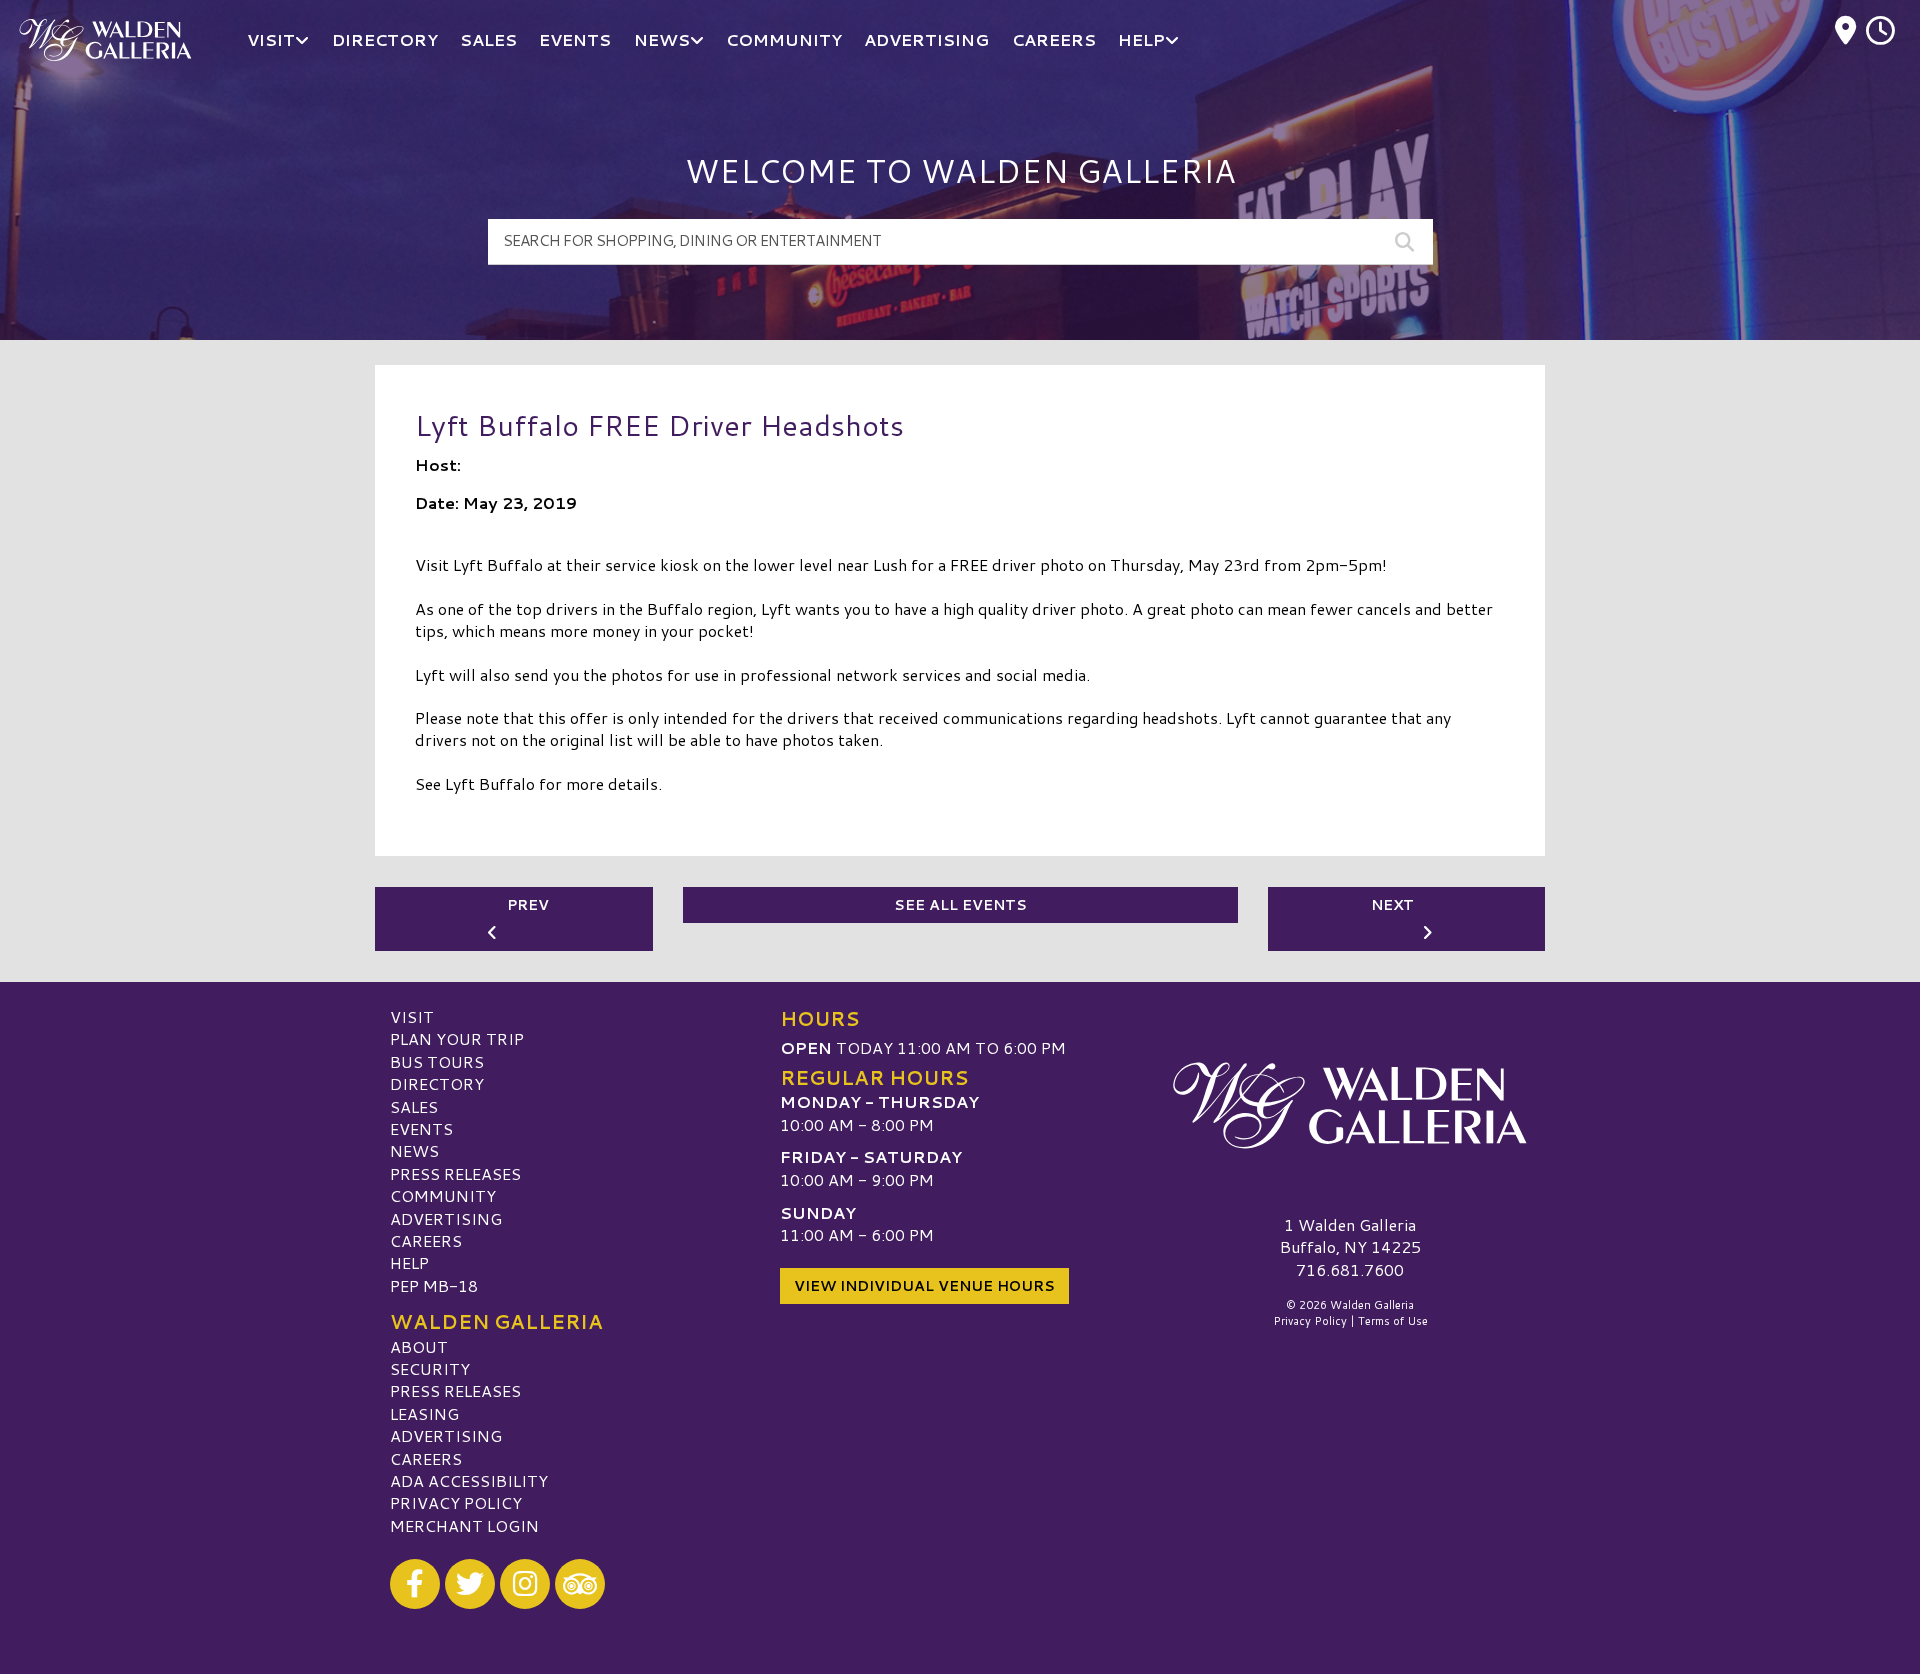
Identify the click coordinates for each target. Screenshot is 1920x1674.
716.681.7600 (1350, 1270)
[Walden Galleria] (1350, 1106)
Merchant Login (464, 1525)
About (419, 1346)
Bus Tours (437, 1061)
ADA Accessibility (469, 1480)
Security (430, 1368)
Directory (437, 1083)
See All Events (960, 905)
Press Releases (455, 1173)
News (414, 1150)
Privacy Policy (456, 1502)
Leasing (424, 1413)
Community (443, 1195)
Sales (414, 1106)
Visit (412, 1016)
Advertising (446, 1218)
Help (409, 1262)
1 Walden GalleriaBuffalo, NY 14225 (1350, 1235)
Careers (426, 1240)
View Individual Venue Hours (924, 1286)
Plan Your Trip (457, 1038)
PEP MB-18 (434, 1285)
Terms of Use (1393, 1321)
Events (421, 1128)
